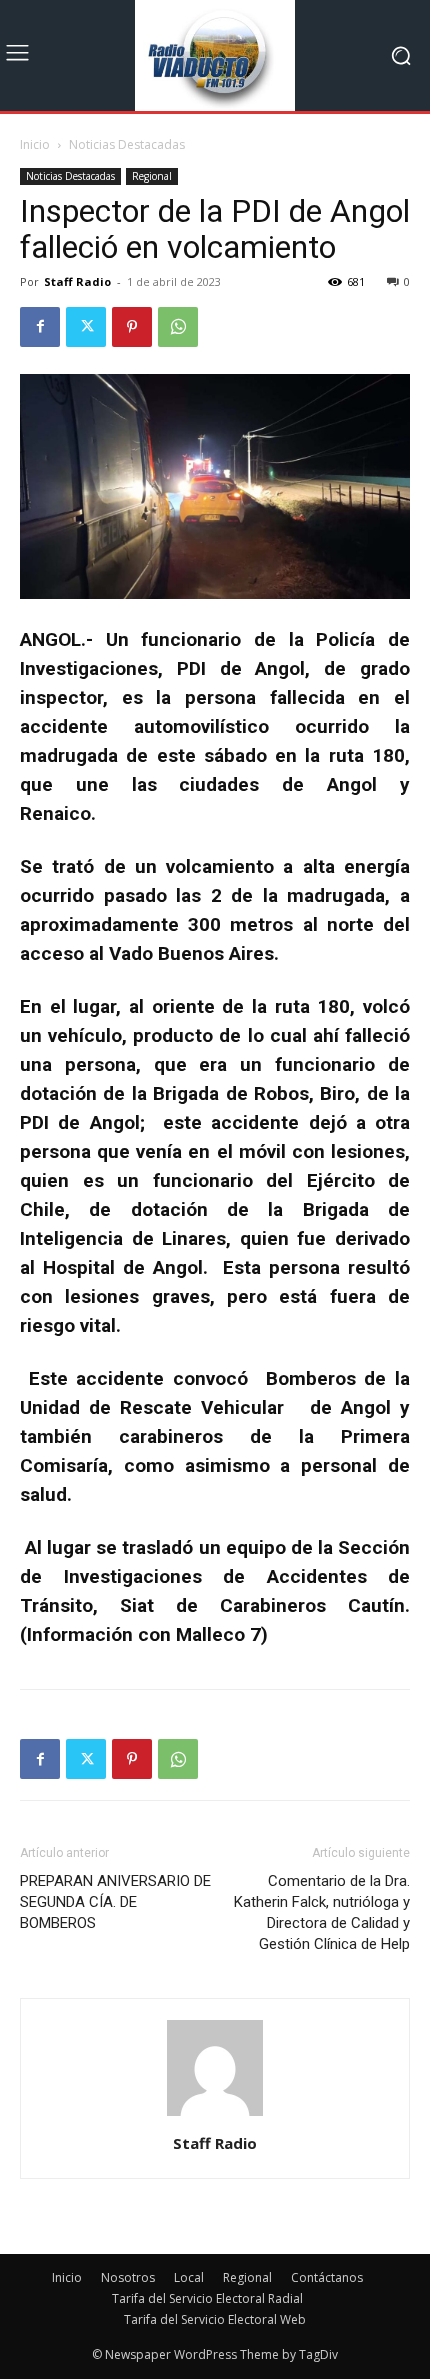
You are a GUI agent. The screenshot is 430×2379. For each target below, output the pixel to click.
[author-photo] (215, 2115)
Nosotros (128, 2277)
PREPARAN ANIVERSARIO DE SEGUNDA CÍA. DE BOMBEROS (115, 1902)
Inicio (35, 144)
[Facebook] (40, 327)
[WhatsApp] (178, 327)
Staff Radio (77, 281)
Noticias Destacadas (127, 144)
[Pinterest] (132, 327)
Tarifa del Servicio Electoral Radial (207, 2298)
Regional (152, 176)
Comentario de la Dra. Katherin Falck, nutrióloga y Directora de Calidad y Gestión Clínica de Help (322, 1912)
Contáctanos (327, 2277)
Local (189, 2277)
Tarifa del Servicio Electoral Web (215, 2319)
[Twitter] (86, 327)
